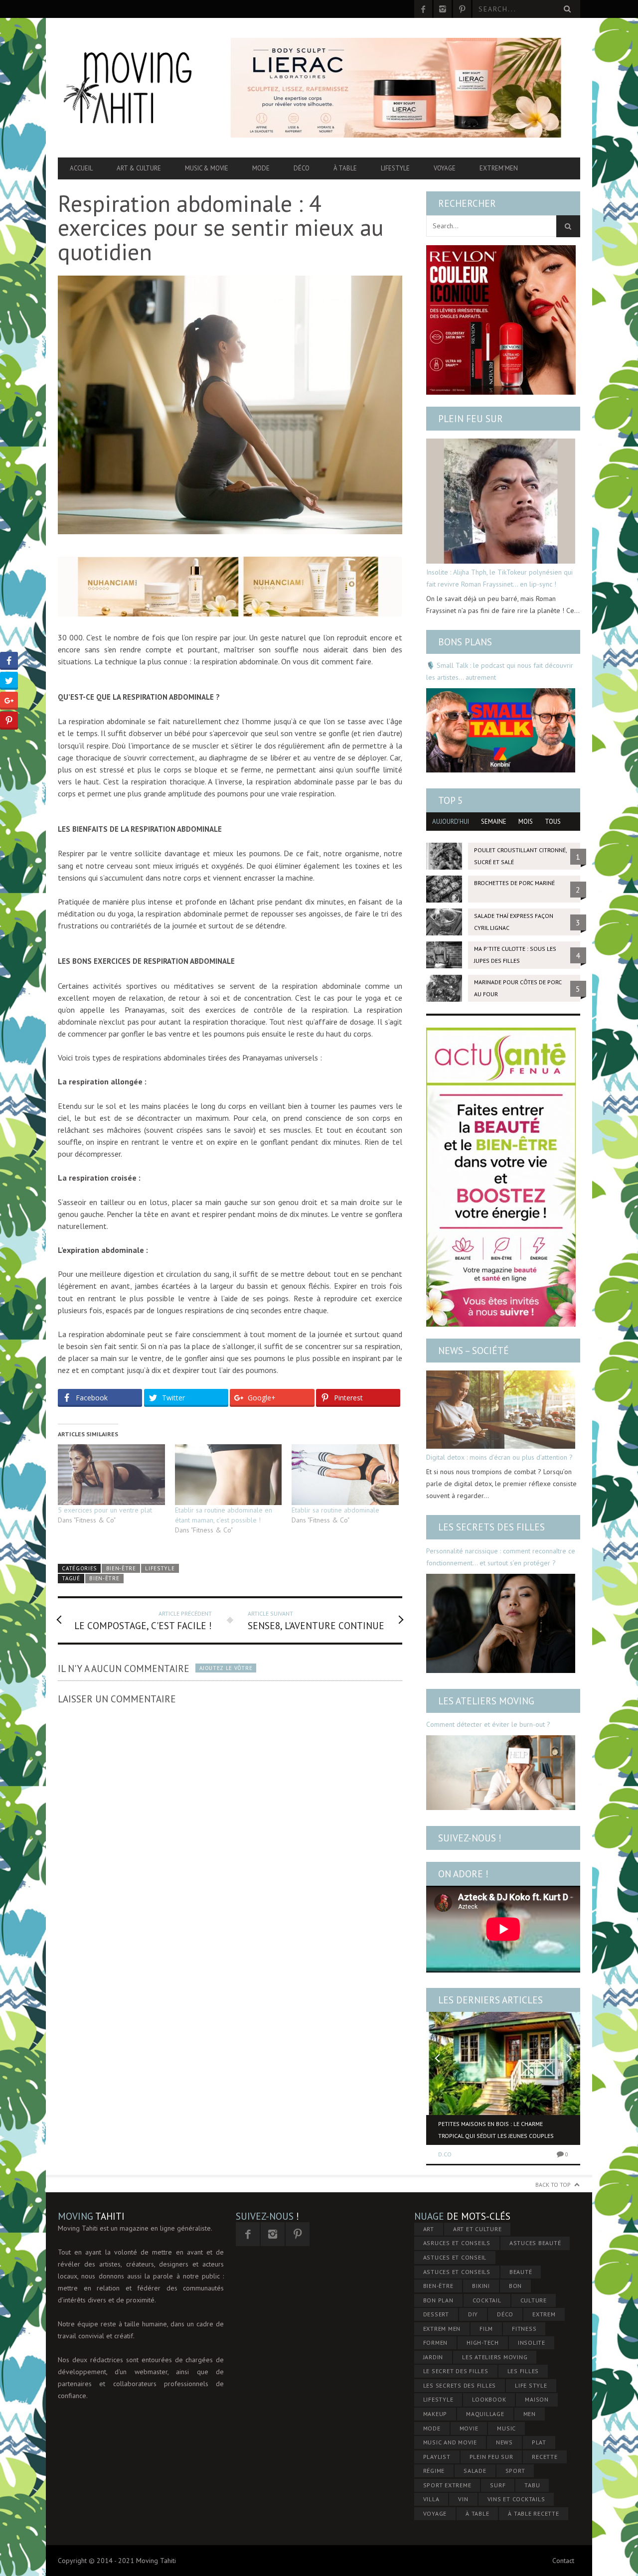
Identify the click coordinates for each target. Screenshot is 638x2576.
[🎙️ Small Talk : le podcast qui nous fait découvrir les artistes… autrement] (501, 730)
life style (531, 2385)
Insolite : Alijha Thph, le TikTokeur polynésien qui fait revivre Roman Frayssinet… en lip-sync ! (499, 578)
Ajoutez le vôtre (226, 1668)
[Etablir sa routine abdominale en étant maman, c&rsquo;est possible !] (229, 1475)
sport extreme (447, 2485)
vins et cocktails (516, 2499)
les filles (523, 2371)
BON (515, 2286)
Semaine (494, 822)
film (486, 2329)
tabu (532, 2485)
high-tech (483, 2343)
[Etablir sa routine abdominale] (345, 1475)
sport (515, 2471)
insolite (532, 2343)
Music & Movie (207, 168)
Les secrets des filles (491, 1527)
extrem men (442, 2329)
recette (545, 2457)
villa (431, 2499)
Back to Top (553, 2185)
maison (537, 2399)
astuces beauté (535, 2243)
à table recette (533, 2513)
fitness (524, 2329)
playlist (437, 2457)
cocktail (487, 2300)
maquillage (485, 2414)
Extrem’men (499, 168)
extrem (544, 2314)
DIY (473, 2314)
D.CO (445, 2154)
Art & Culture (139, 168)
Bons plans (465, 642)
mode (432, 2428)
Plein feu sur (471, 419)
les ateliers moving (495, 2357)
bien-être (104, 1578)
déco (505, 2314)
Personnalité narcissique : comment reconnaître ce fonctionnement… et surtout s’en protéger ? (501, 1557)
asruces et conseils (457, 2243)
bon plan (438, 2300)
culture (534, 2300)
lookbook (489, 2399)
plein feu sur (491, 2457)
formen (436, 2343)
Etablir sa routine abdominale (335, 1510)
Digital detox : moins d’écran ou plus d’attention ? (499, 1457)
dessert (436, 2314)
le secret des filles (456, 2371)
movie (469, 2428)
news (504, 2442)
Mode (261, 168)
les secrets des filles (460, 2385)
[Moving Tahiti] (136, 88)
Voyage (445, 168)
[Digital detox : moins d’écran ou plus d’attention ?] (501, 1410)
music (506, 2428)
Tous (553, 822)
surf (498, 2485)
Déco (302, 168)
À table (345, 168)
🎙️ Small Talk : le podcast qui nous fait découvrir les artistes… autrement (500, 671)
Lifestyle (395, 168)
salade (475, 2471)
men (530, 2414)
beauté (521, 2272)
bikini (481, 2286)
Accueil (81, 168)
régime (434, 2471)
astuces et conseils (457, 2272)
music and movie (450, 2442)
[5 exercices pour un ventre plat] (111, 1475)
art (429, 2229)
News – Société (474, 1351)
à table (477, 2513)
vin (463, 2499)
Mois (526, 822)
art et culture (478, 2229)
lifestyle (438, 2399)
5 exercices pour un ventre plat (105, 1510)
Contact (563, 2561)
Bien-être (121, 1568)
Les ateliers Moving (486, 1701)
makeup (435, 2414)
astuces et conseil (455, 2257)
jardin (433, 2357)
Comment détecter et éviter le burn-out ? (488, 1724)
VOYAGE (435, 2513)
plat (539, 2442)
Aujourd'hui (451, 822)
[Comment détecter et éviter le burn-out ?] (501, 1773)
